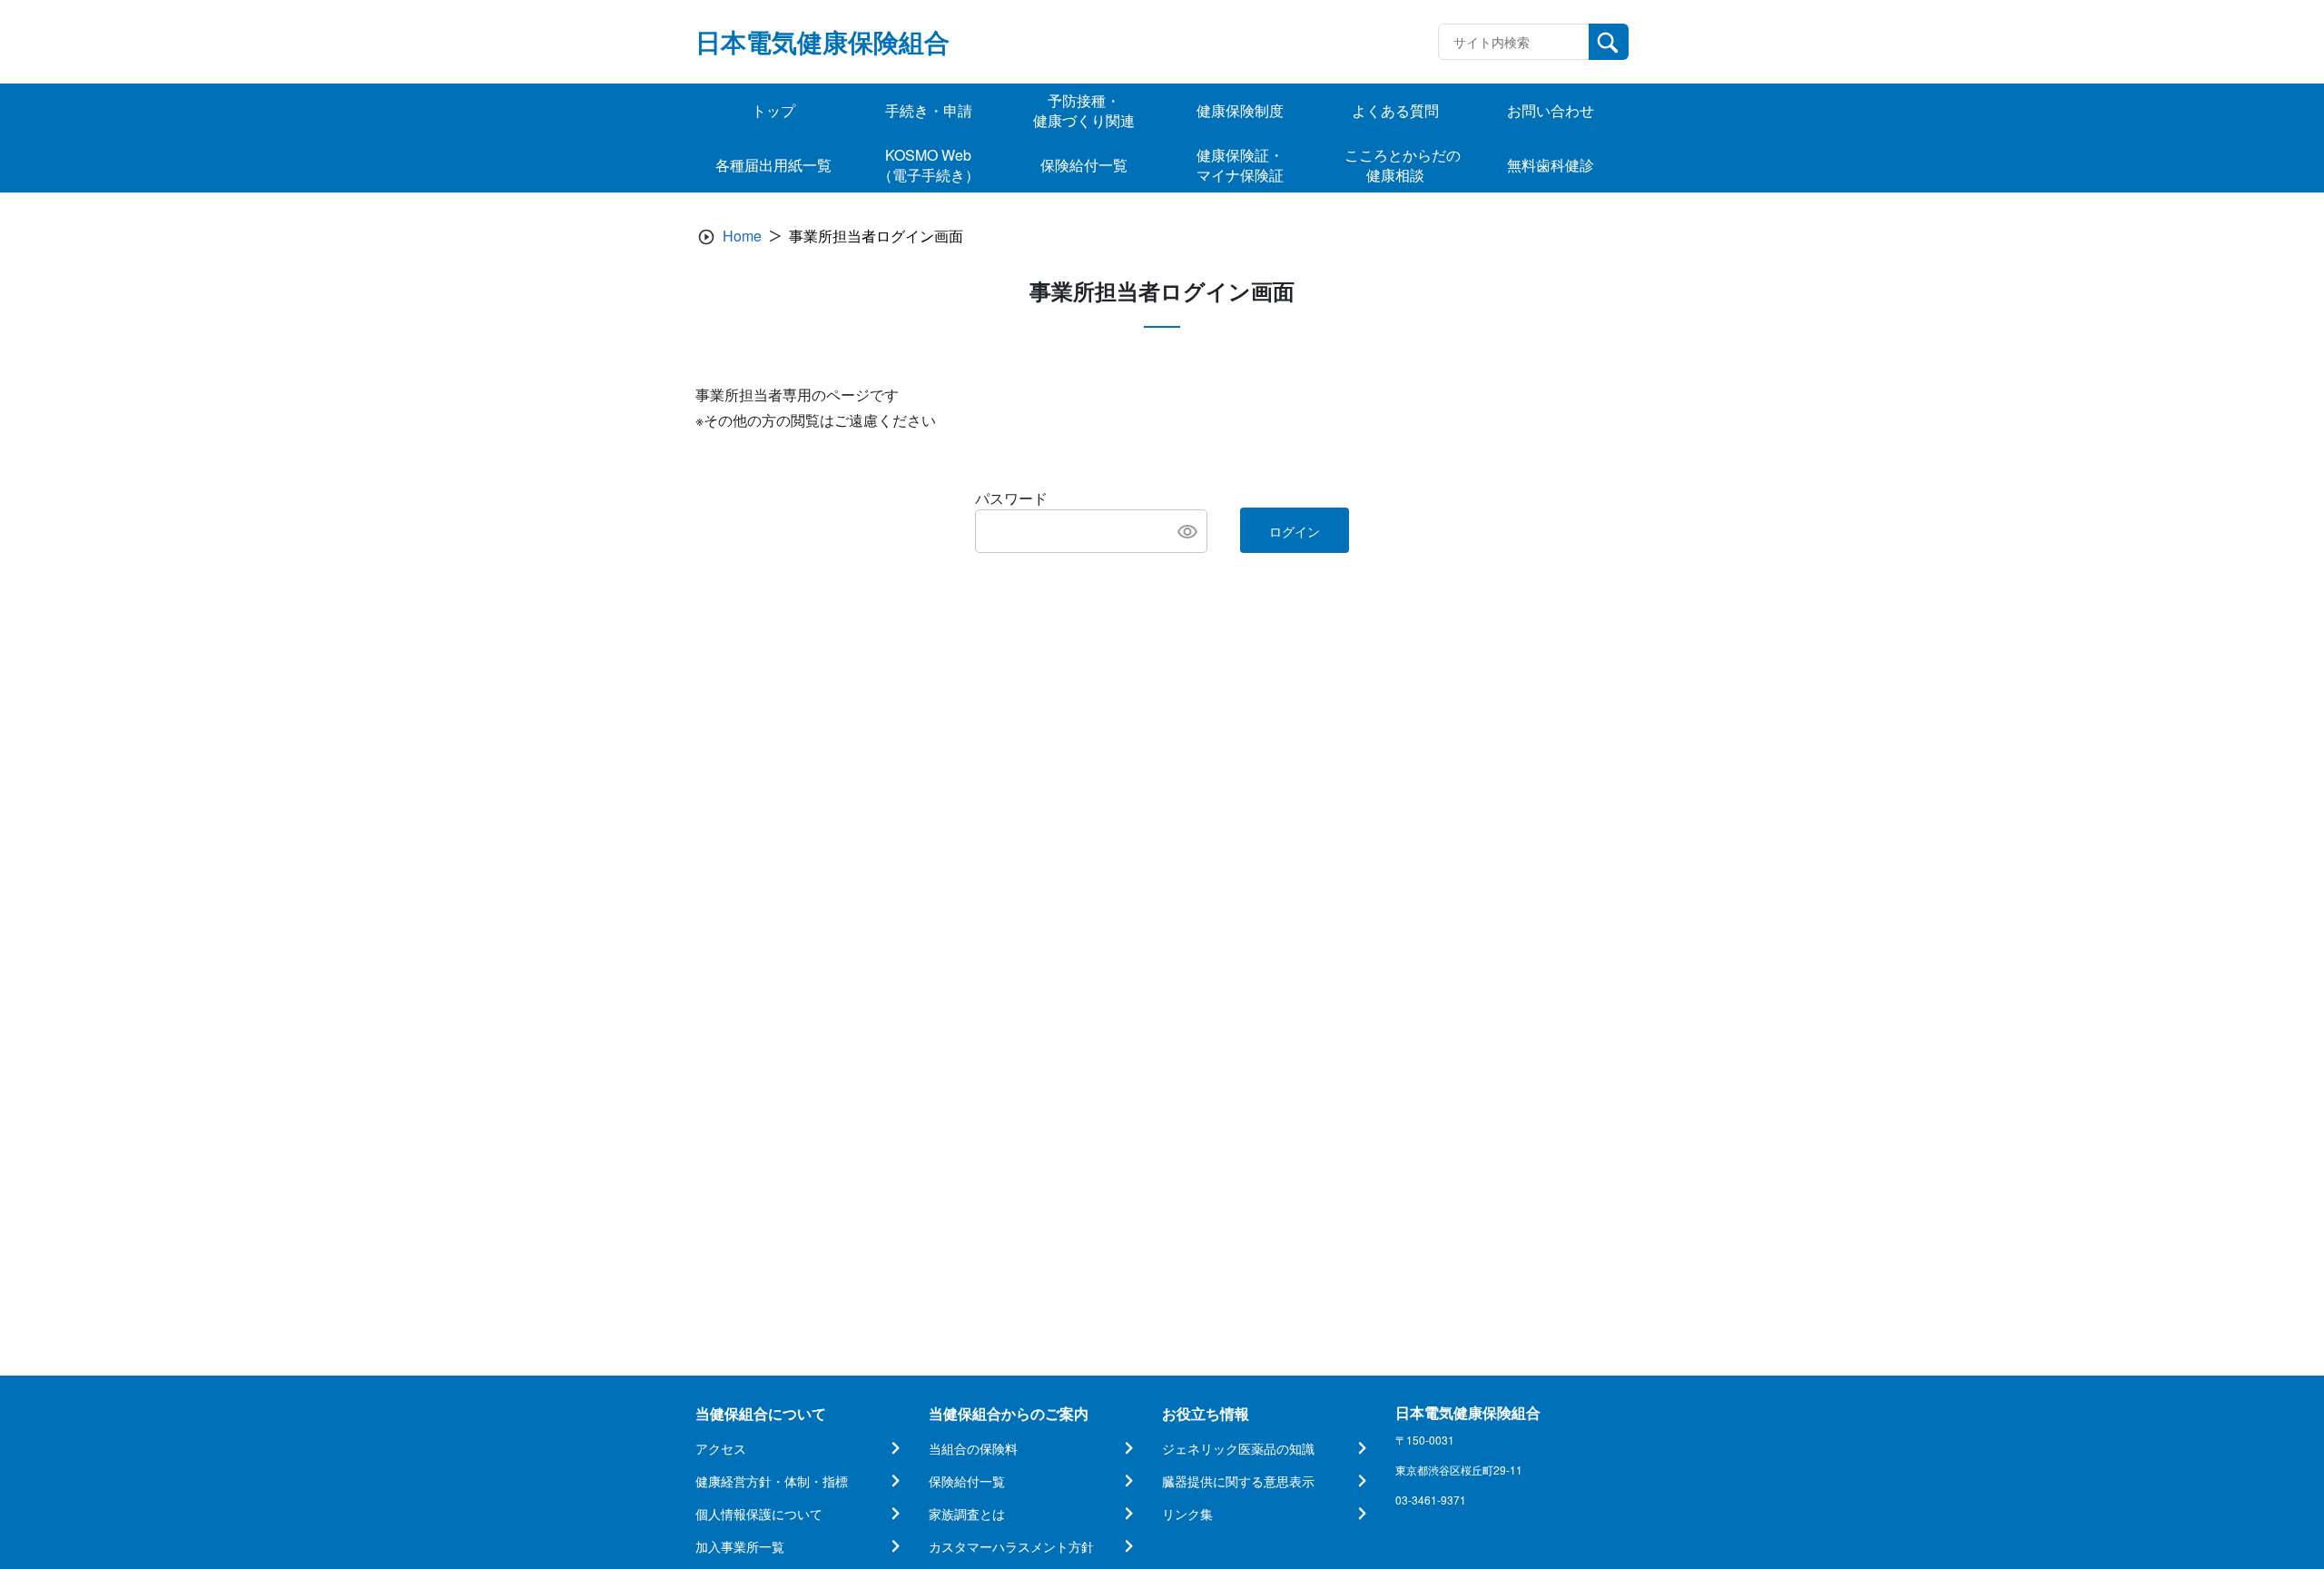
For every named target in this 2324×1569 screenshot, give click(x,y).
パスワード (1011, 498)
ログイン (1295, 531)
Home (742, 236)
